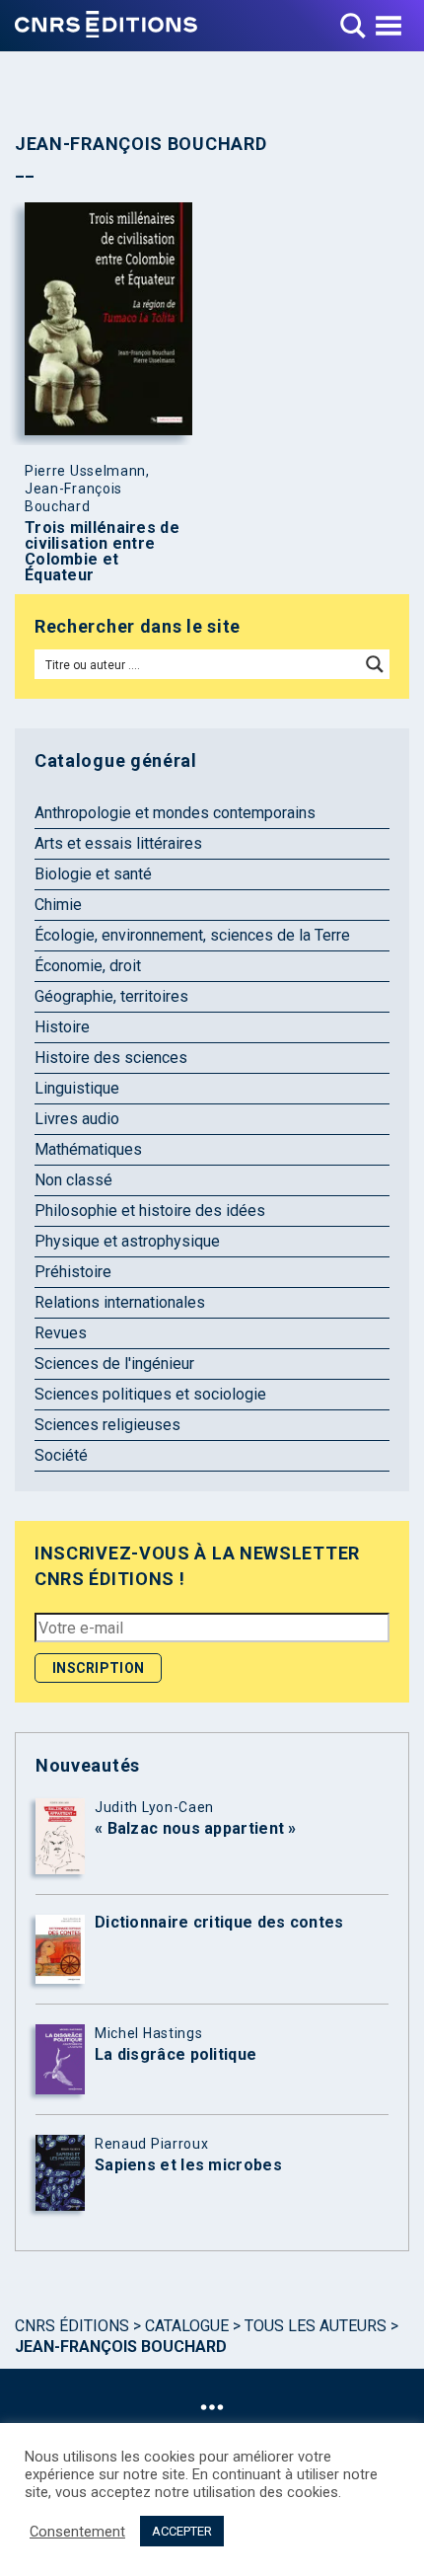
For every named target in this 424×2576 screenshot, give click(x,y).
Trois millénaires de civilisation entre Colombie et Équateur (102, 552)
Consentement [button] (77, 2532)
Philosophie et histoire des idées (150, 1211)
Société (61, 1455)
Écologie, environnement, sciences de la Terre (192, 935)
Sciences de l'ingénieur (114, 1364)
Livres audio (77, 1119)
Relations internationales (120, 1302)
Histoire (62, 1027)
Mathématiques (88, 1149)
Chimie (58, 905)
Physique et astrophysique (127, 1241)
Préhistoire (73, 1272)
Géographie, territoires (111, 996)
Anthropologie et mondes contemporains (175, 813)
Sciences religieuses (107, 1425)
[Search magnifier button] (375, 664)
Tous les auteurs (316, 2326)
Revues (61, 1333)
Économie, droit (88, 966)
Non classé (73, 1180)
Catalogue (187, 2326)
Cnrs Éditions (72, 2326)
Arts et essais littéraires (118, 843)
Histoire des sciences (111, 1058)
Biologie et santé (93, 874)
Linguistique (77, 1088)
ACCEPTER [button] (182, 2531)
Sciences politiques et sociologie (150, 1394)
